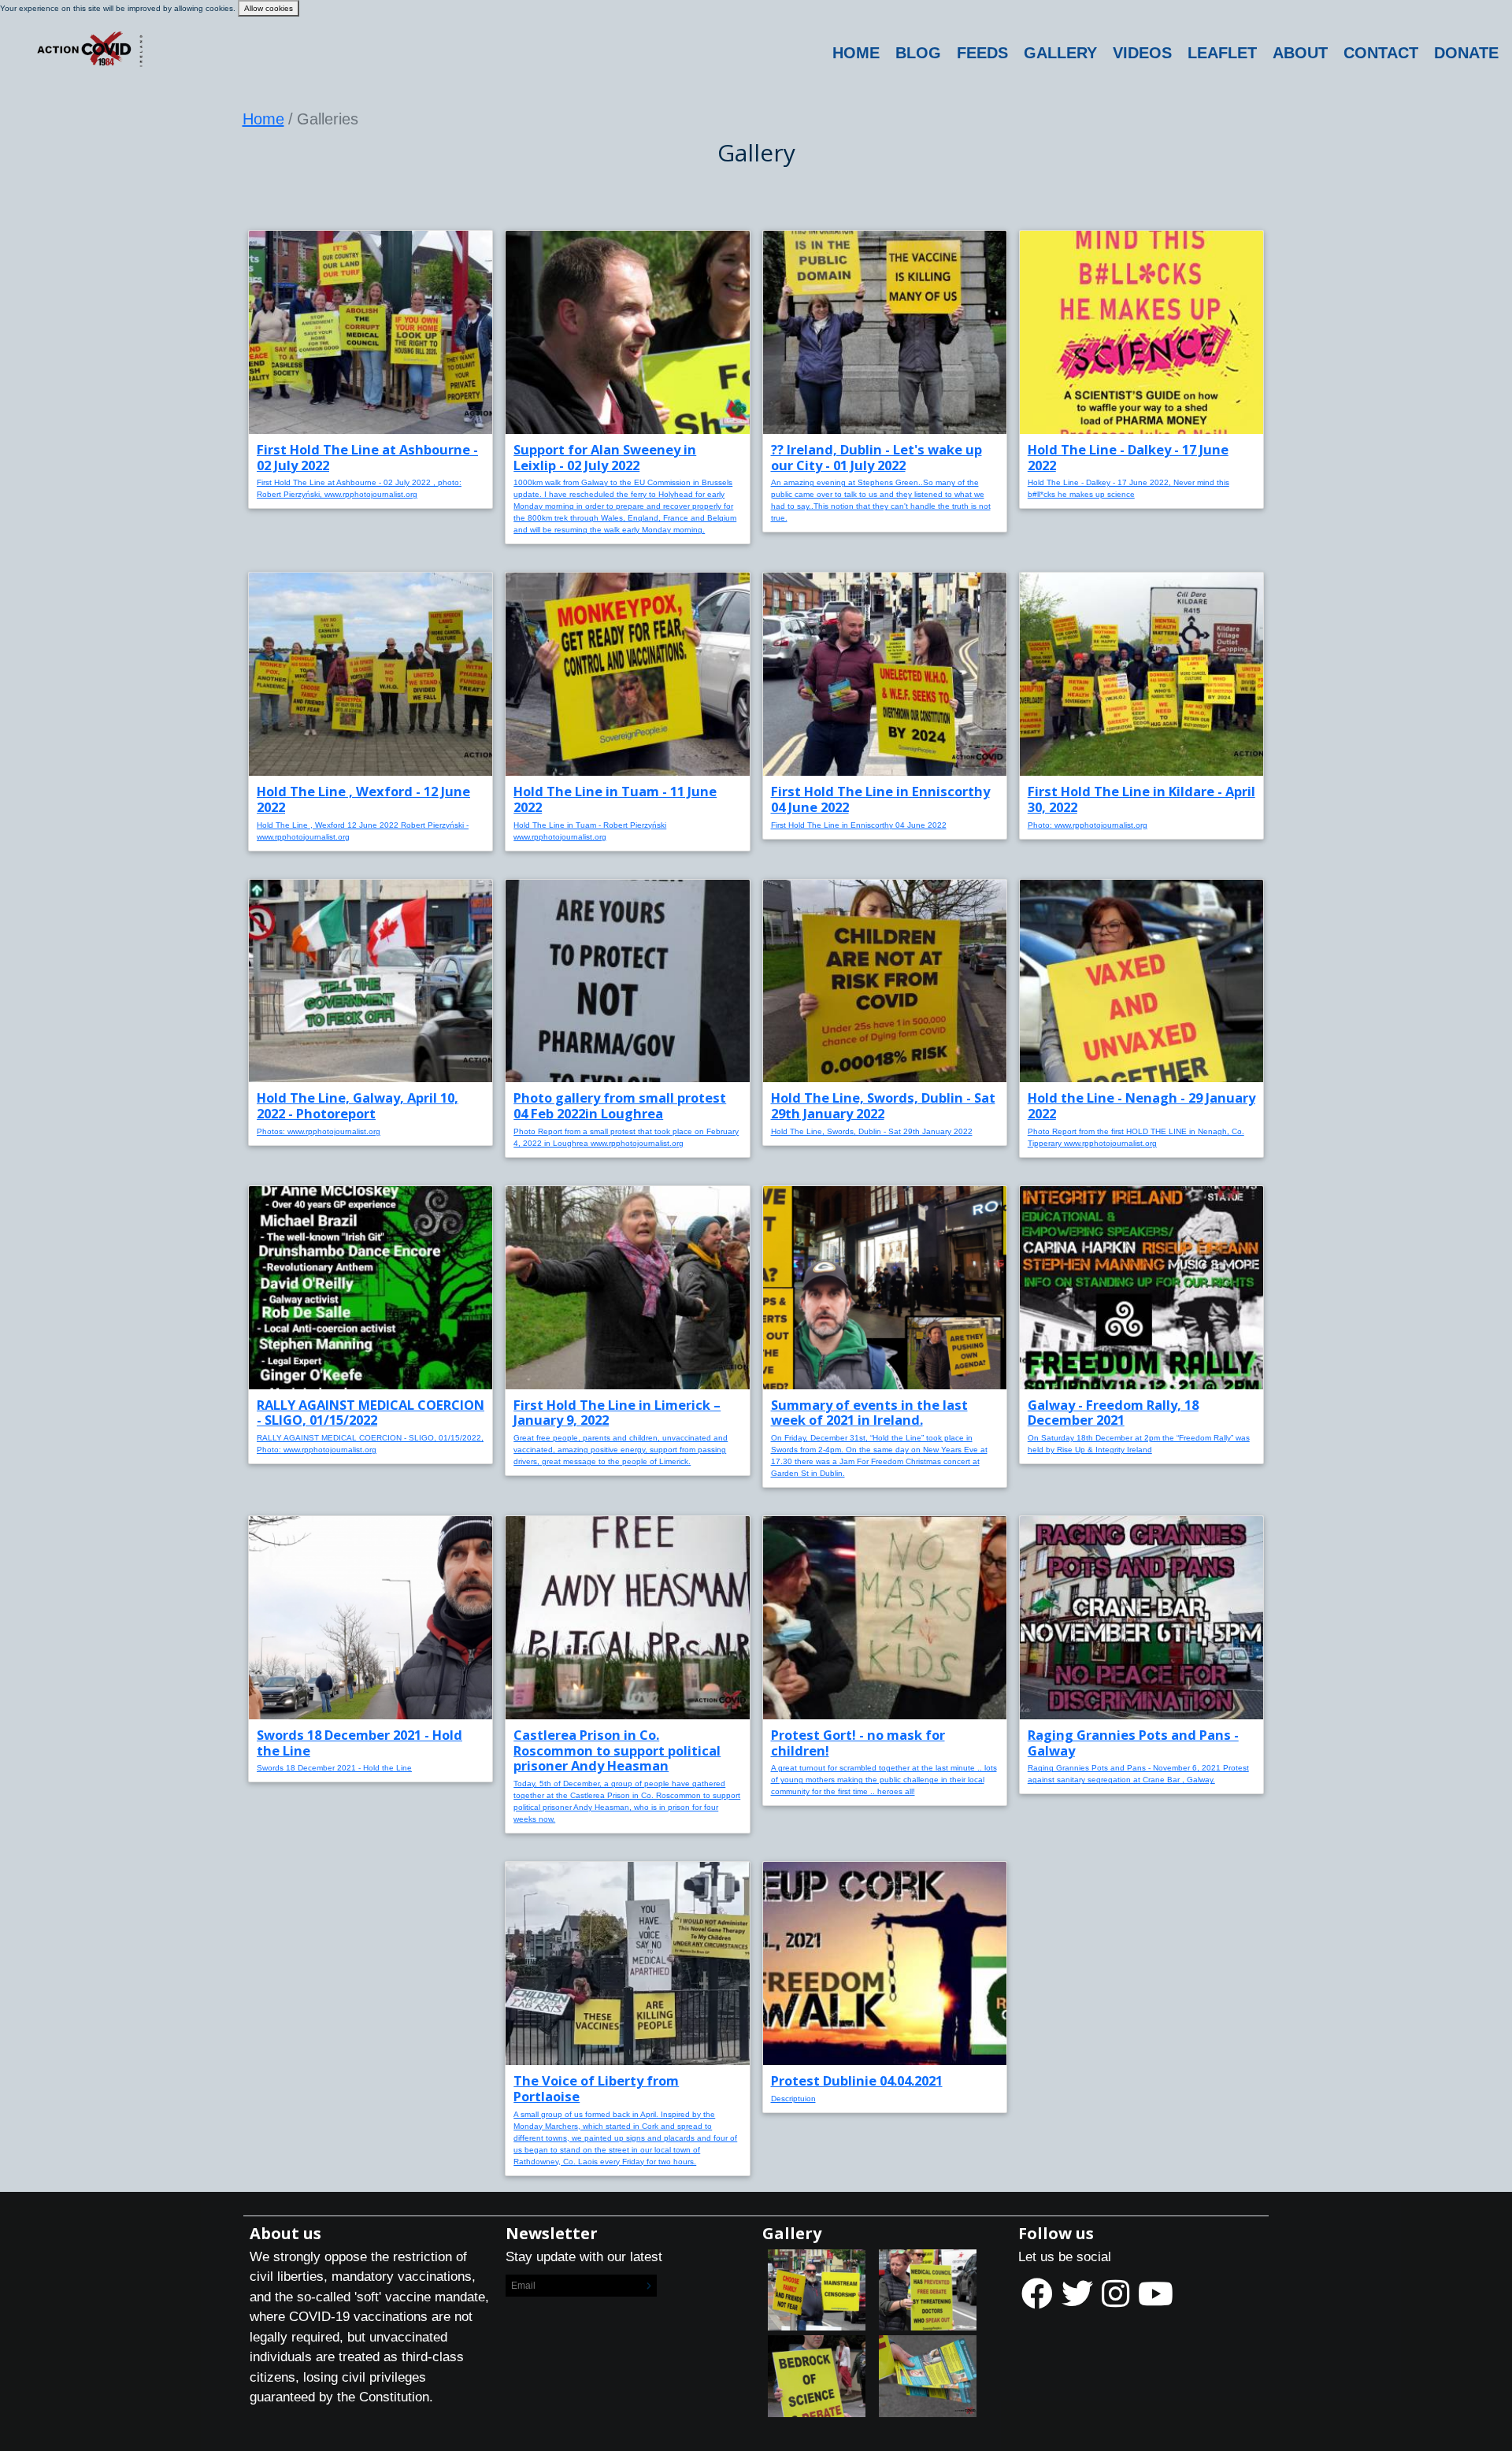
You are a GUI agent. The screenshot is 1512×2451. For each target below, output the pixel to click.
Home (856, 53)
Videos (1142, 53)
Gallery (1060, 53)
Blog (918, 53)
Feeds (982, 53)
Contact (1381, 53)
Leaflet (1222, 53)
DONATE (1466, 53)
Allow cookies (269, 8)
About (1300, 53)
